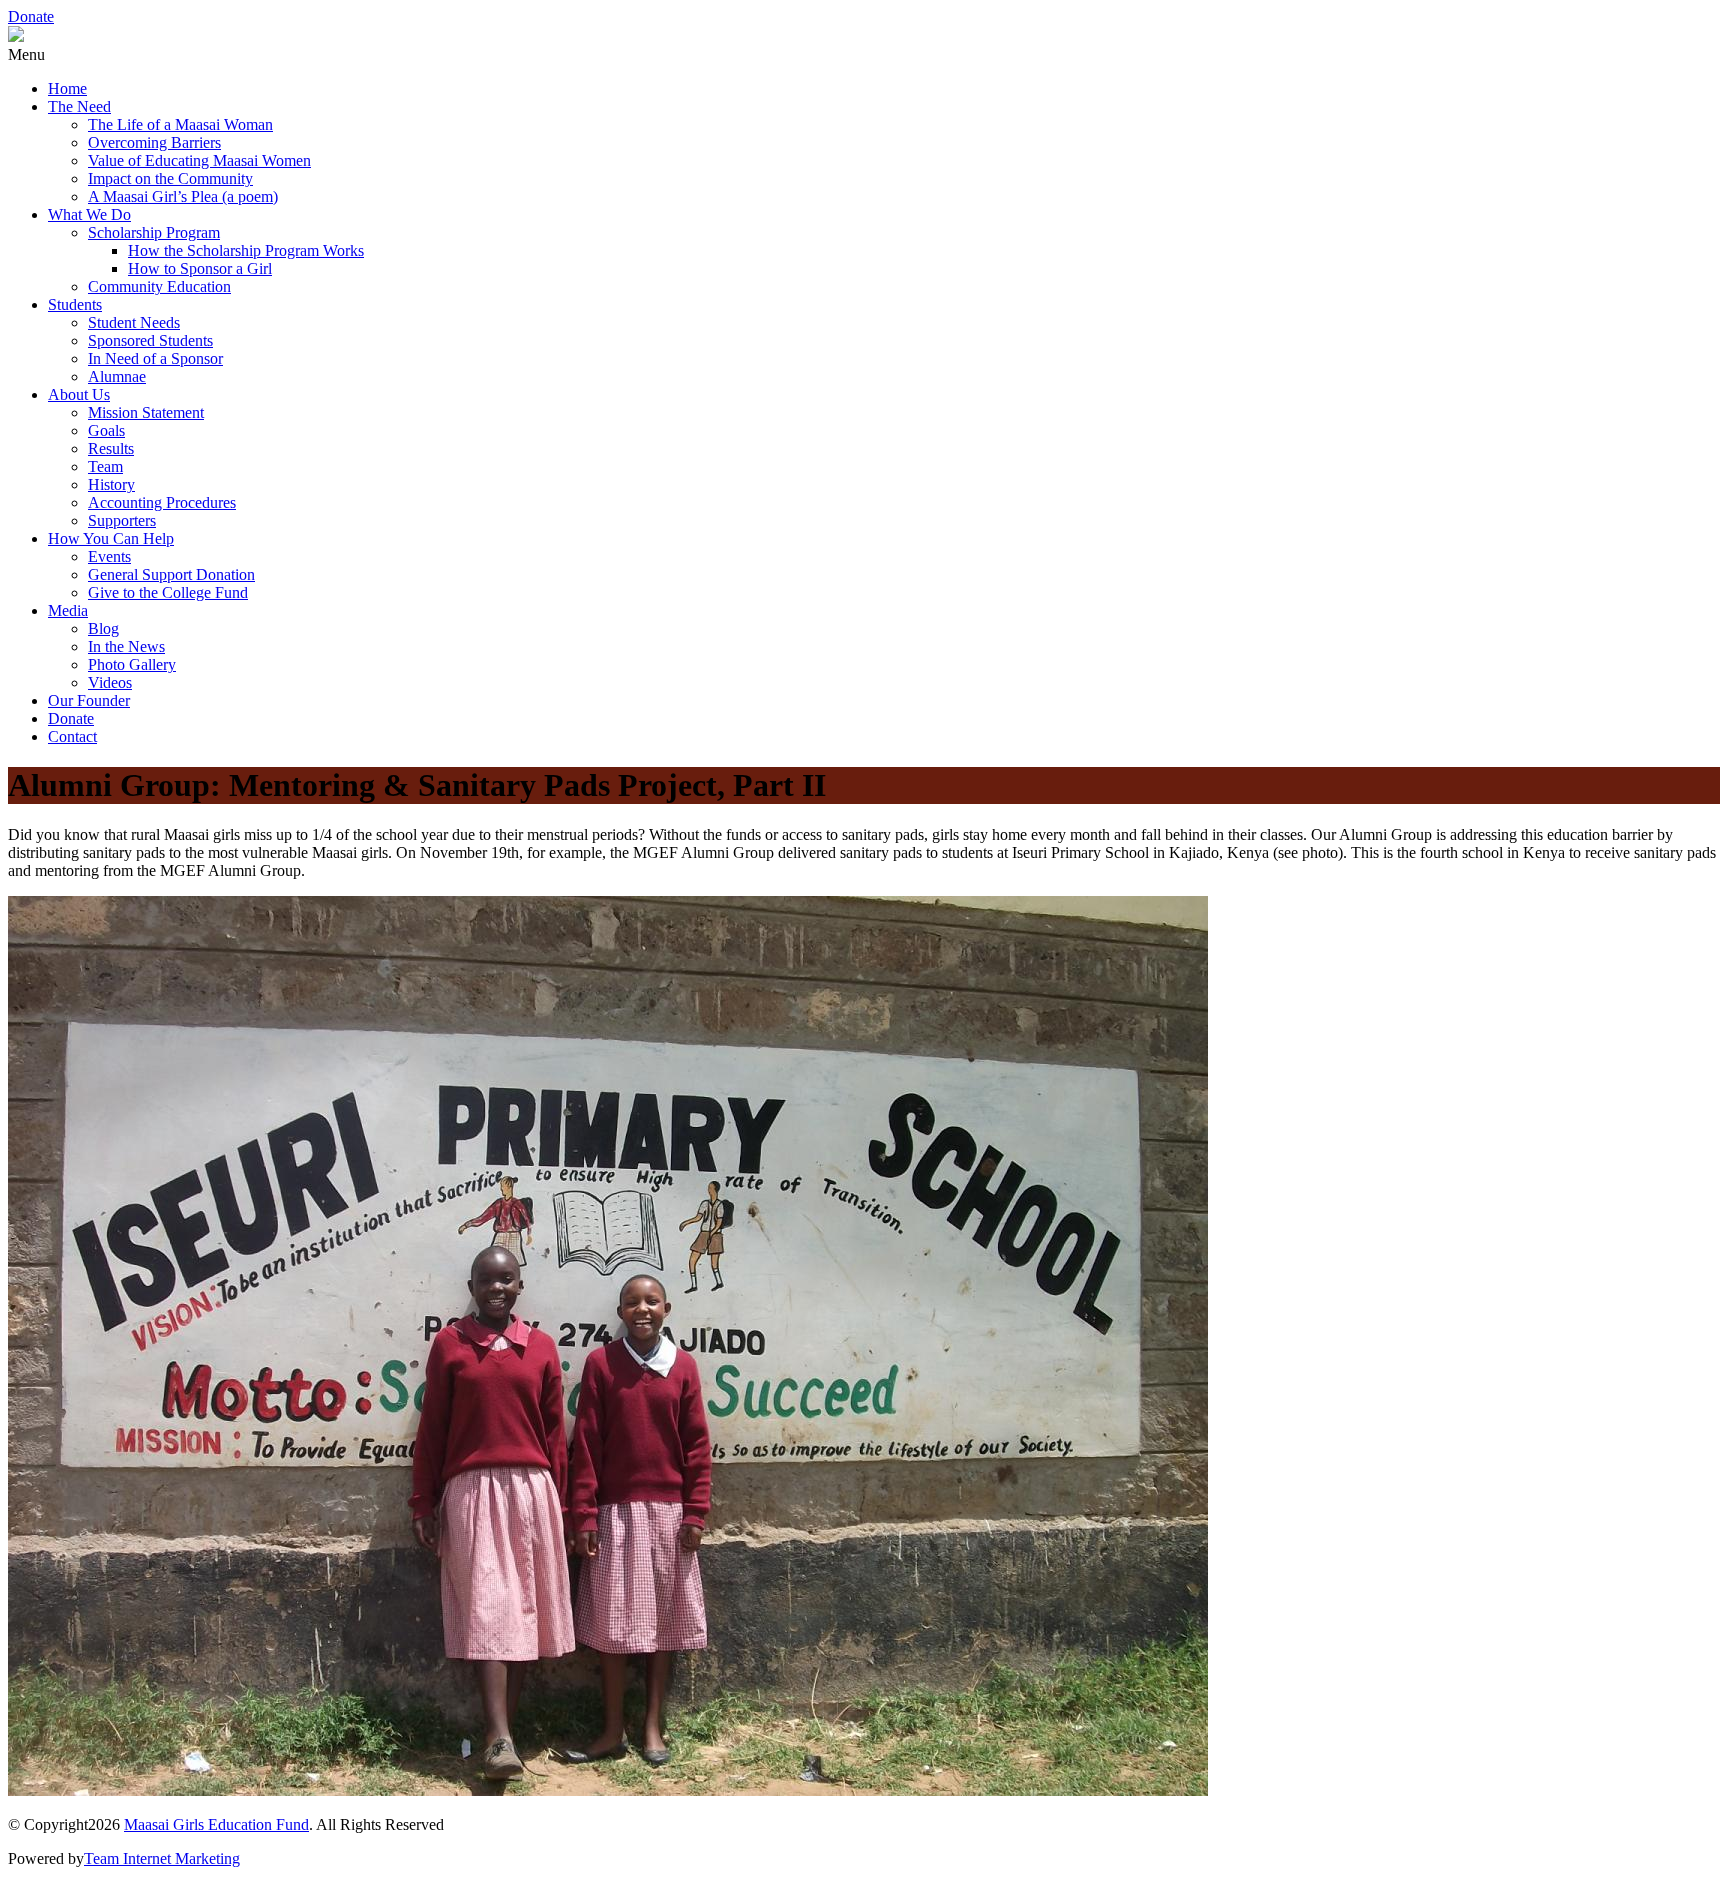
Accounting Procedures (162, 502)
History (111, 484)
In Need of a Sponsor (155, 358)
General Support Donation (171, 574)
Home (67, 88)
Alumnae (117, 376)
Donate (31, 16)
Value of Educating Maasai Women (199, 160)
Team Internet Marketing (162, 1858)
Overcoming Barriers (154, 142)
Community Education (159, 286)
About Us (79, 394)
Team (105, 466)
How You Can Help (111, 538)
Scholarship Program (154, 232)
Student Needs (134, 322)
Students (75, 304)
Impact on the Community (170, 178)
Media (68, 610)
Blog (103, 628)
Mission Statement (146, 412)
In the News (126, 646)
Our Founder (89, 700)
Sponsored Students (150, 340)
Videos (110, 682)
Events (109, 556)
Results (111, 448)
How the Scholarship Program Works (246, 250)
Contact (72, 736)
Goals (106, 430)
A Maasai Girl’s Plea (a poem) (183, 196)
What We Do (89, 214)
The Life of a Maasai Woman (180, 124)
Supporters (122, 520)
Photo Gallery (132, 664)
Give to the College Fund (168, 592)
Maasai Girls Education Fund (216, 1824)
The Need (79, 106)
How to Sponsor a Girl (200, 268)
